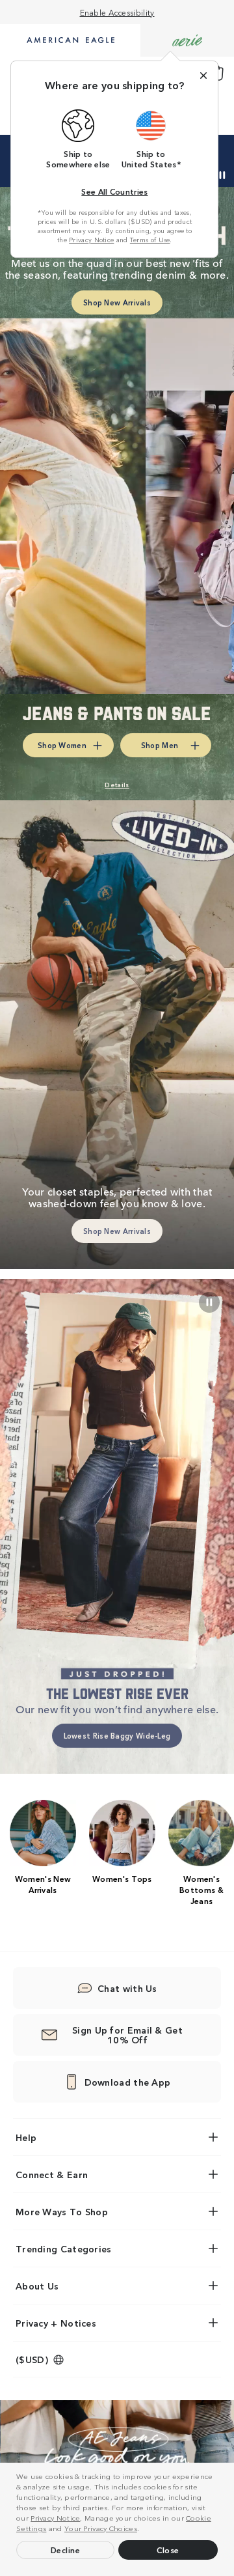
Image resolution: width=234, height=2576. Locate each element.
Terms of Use (150, 240)
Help (26, 2137)
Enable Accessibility (117, 12)
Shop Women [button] (62, 745)
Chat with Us (127, 1988)
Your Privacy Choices (101, 2528)
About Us (37, 2286)
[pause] (209, 1302)
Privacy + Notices (56, 2323)
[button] (143, 2530)
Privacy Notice (55, 2517)
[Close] (203, 76)
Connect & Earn (52, 2174)
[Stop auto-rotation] (222, 175)
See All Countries (114, 191)
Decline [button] (66, 2550)
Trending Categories (64, 2248)
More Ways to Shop (62, 2211)
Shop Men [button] (160, 745)
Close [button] (168, 2550)
